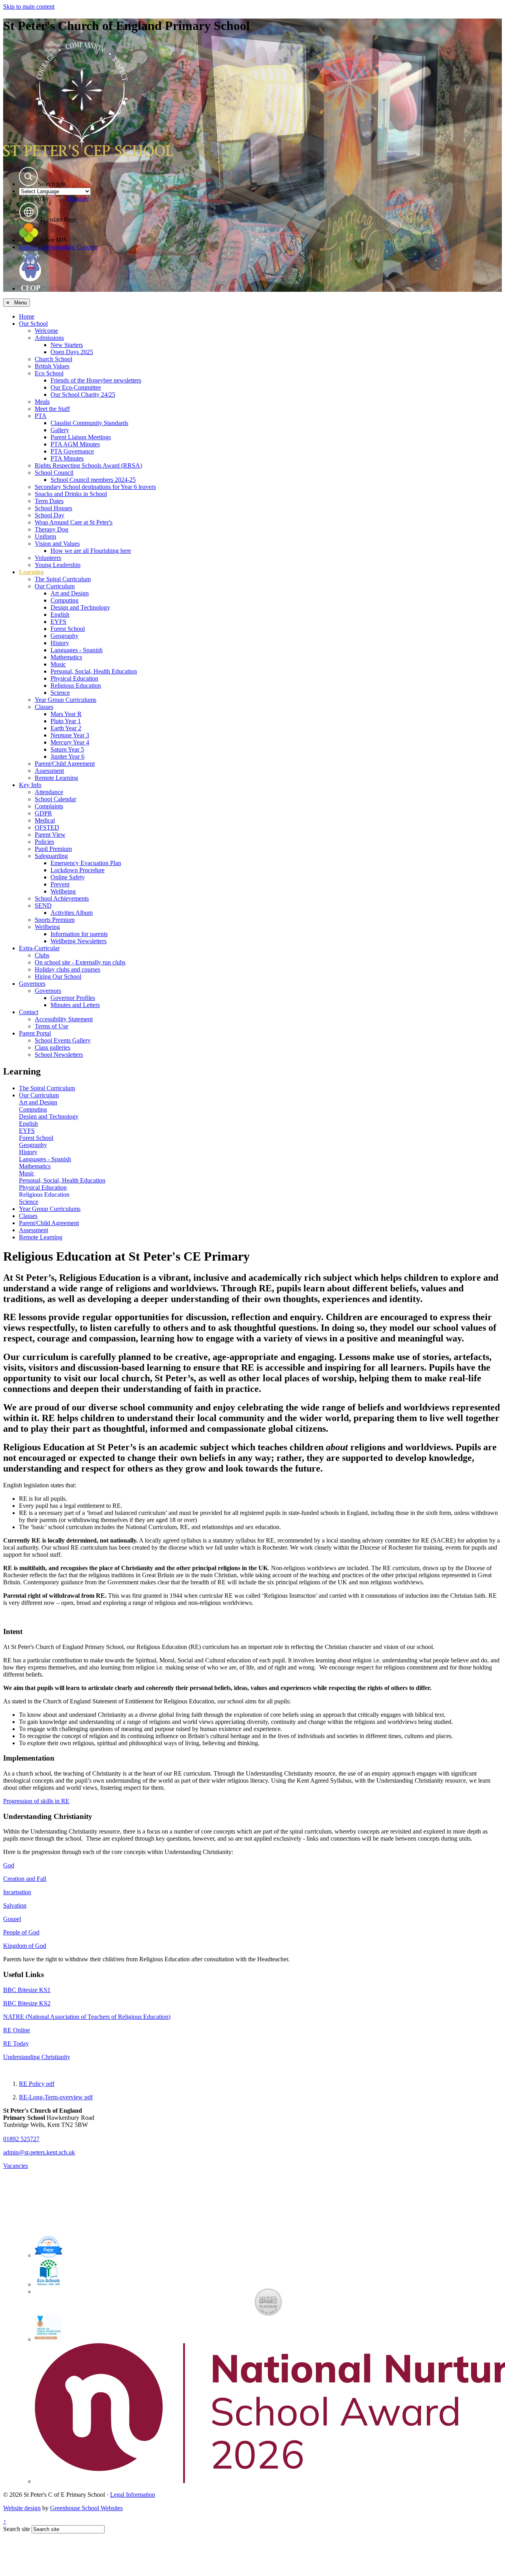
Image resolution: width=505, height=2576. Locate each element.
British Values (52, 366)
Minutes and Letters (75, 1005)
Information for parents (79, 934)
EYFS (58, 622)
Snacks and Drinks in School (71, 494)
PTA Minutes (67, 458)
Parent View (50, 835)
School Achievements (62, 898)
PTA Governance (72, 451)
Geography (65, 636)
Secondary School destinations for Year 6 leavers (95, 487)
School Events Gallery (63, 1040)
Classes (44, 707)
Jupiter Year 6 (67, 756)
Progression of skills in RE (36, 1801)
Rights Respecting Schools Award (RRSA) (88, 465)
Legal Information (133, 2495)
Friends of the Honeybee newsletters (96, 380)
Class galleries (52, 1047)
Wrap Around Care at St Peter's (74, 522)
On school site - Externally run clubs (80, 962)
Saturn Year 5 (67, 749)
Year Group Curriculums (65, 700)
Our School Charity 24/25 (83, 395)
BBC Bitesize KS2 (27, 2003)
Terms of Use (51, 1026)
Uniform (45, 536)
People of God (21, 1932)
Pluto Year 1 (66, 721)
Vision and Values (57, 544)
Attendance (49, 792)
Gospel (12, 1919)
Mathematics (66, 657)
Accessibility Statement (64, 1019)
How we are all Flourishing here (91, 551)
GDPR (43, 813)
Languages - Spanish (77, 650)
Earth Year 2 (66, 728)
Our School (33, 324)
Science (60, 693)
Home (27, 316)
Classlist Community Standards (89, 423)
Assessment (49, 771)
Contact (29, 1012)
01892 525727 (21, 2139)
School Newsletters (59, 1055)
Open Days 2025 (72, 352)
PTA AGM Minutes (75, 444)
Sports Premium (55, 920)
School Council (54, 473)
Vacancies (16, 2166)
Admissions (49, 338)
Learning (31, 572)
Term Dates (49, 501)
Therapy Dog (51, 529)
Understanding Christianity (37, 2057)
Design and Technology (80, 607)
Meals (42, 402)
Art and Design (70, 593)
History (60, 643)
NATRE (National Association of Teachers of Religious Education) (87, 2017)
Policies (44, 842)
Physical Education (74, 678)
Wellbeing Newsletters (79, 941)
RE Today (16, 2043)
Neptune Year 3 (70, 735)
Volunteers (48, 558)
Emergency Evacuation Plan (86, 863)
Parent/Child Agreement (65, 764)
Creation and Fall (25, 1879)
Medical (45, 820)
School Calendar (55, 799)
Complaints (49, 806)
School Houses (53, 508)
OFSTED (47, 827)
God (9, 1865)
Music (58, 664)
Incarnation (17, 1892)
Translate (78, 199)
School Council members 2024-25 (93, 480)
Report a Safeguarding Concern (58, 247)
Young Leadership (58, 565)
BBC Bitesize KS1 (27, 1990)
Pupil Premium (53, 849)
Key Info (30, 785)
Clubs (42, 955)
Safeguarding (51, 856)
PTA (41, 416)
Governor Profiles (73, 998)
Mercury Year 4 (70, 742)
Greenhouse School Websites (86, 2508)
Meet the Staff (52, 409)
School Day (50, 515)
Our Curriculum (55, 586)
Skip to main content (29, 7)
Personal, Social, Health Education (94, 671)
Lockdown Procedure (78, 870)
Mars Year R (66, 714)
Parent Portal (35, 1033)
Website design (22, 2508)
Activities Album (72, 913)
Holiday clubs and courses (67, 969)
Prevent (60, 884)
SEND (43, 906)
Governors (32, 984)
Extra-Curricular (39, 948)
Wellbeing (63, 891)
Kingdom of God (25, 1946)
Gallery (60, 430)
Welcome (46, 331)
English (60, 615)
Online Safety (68, 877)
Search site (17, 2529)
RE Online (17, 2030)
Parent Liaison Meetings (81, 437)
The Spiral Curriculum (63, 579)
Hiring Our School (58, 976)
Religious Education (76, 686)
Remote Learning (56, 778)
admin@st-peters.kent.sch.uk (39, 2152)
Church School (53, 359)
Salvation (15, 1905)
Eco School (49, 373)
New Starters (67, 345)
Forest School (68, 629)
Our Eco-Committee (76, 387)
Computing (65, 600)
